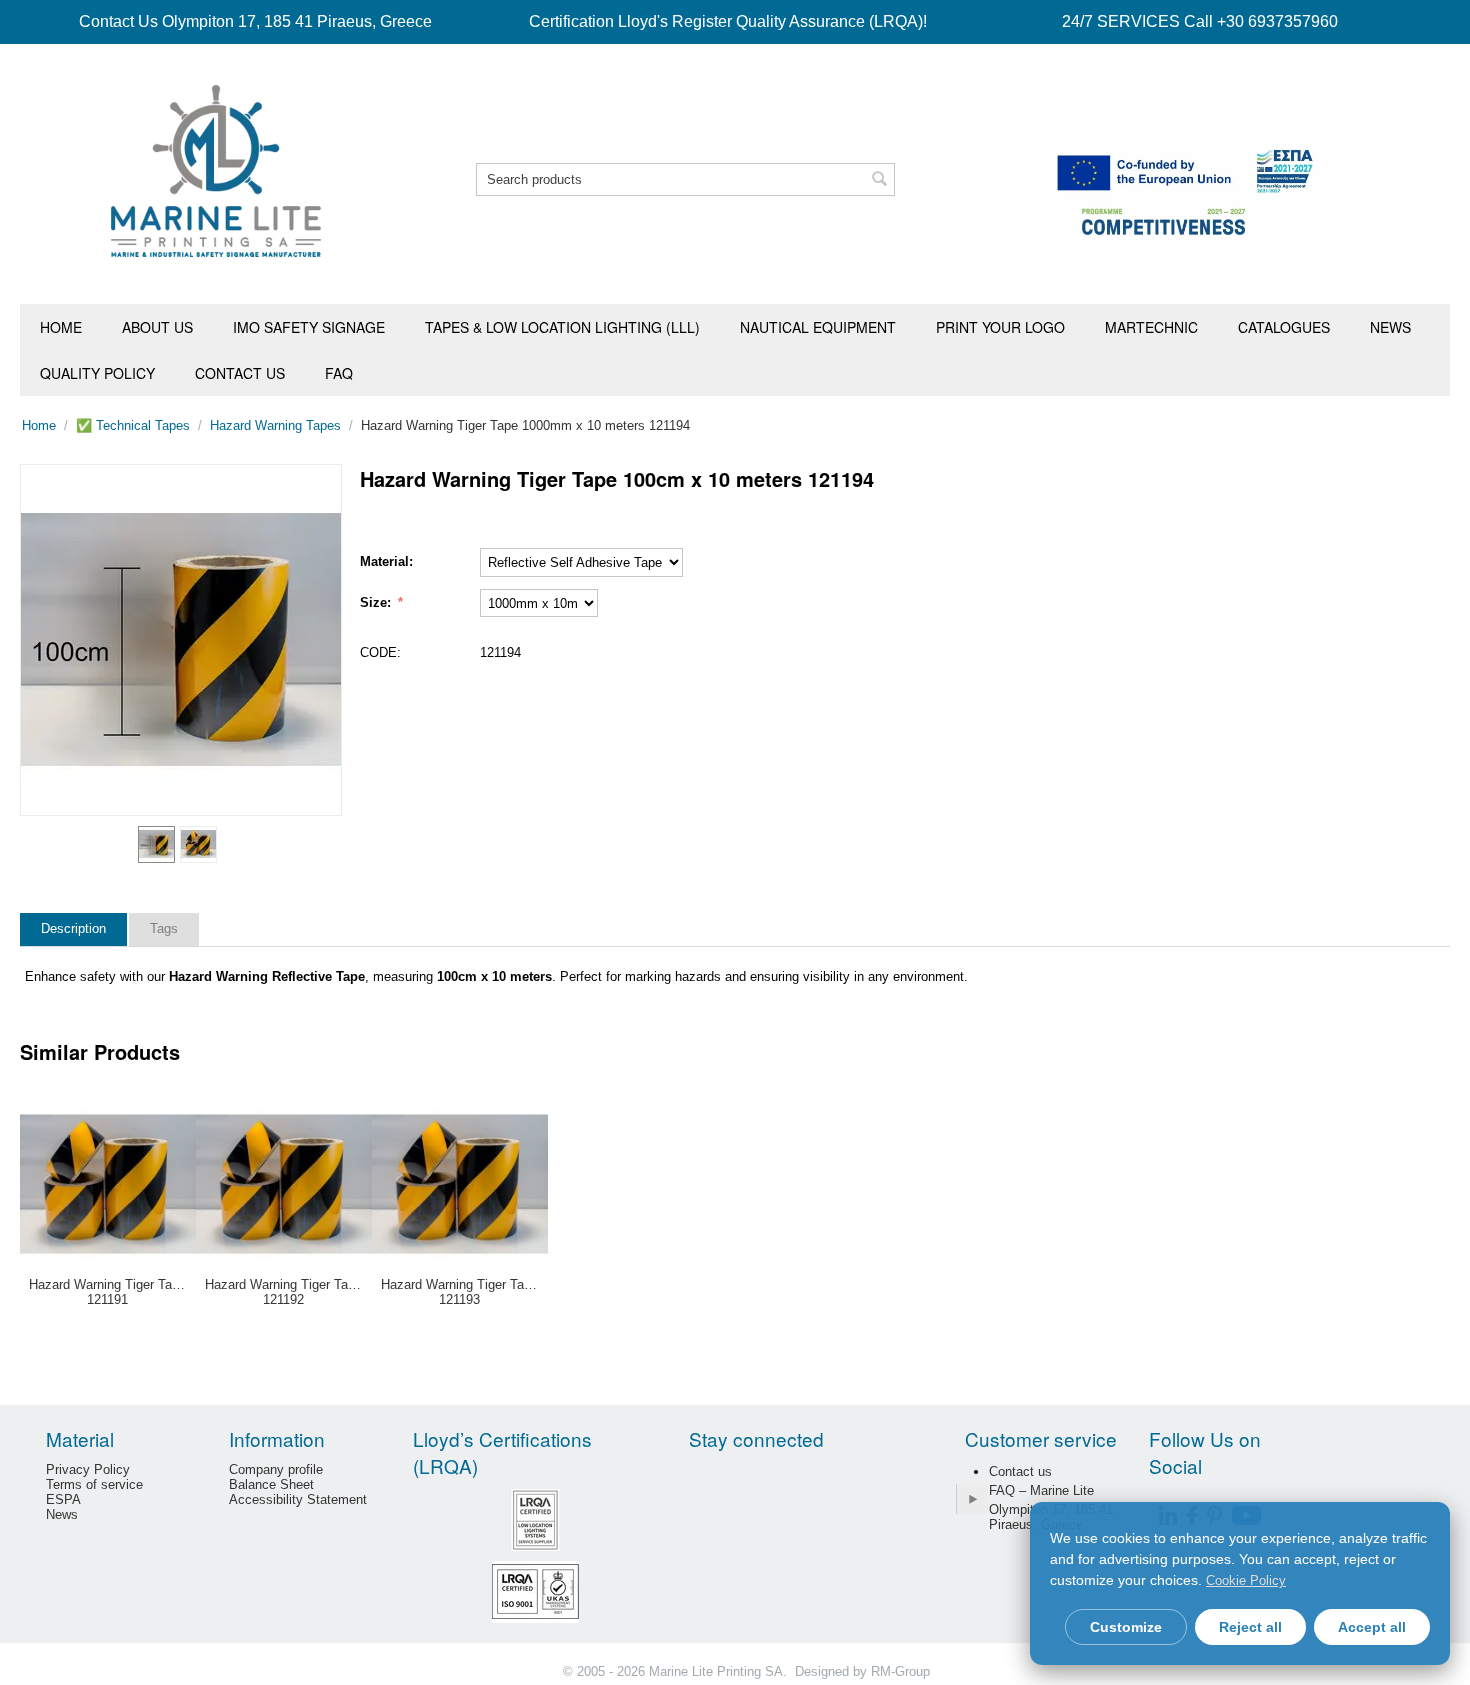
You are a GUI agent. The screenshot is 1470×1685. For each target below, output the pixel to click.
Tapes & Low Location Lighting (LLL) (562, 327)
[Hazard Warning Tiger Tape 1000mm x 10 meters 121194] (181, 640)
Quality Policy (97, 373)
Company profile (276, 1469)
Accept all (1372, 1627)
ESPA (63, 1499)
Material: (386, 561)
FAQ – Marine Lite (1041, 1490)
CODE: (380, 652)
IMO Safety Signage (309, 327)
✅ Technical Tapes (133, 425)
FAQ (339, 373)
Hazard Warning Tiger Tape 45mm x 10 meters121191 (108, 1292)
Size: (377, 602)
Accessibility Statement (298, 1499)
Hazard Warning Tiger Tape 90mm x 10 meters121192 (284, 1292)
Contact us (240, 373)
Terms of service (94, 1484)
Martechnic (1151, 327)
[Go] (972, 1499)
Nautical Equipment (818, 327)
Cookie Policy (1246, 1580)
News (1390, 327)
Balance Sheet (271, 1484)
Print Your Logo (1000, 327)
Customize (1126, 1627)
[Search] (880, 181)
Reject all (1250, 1627)
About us (157, 327)
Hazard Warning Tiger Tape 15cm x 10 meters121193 (460, 1292)
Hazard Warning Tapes (275, 425)
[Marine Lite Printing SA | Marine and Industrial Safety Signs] (216, 169)
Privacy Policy (88, 1469)
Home (61, 327)
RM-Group (900, 1671)
